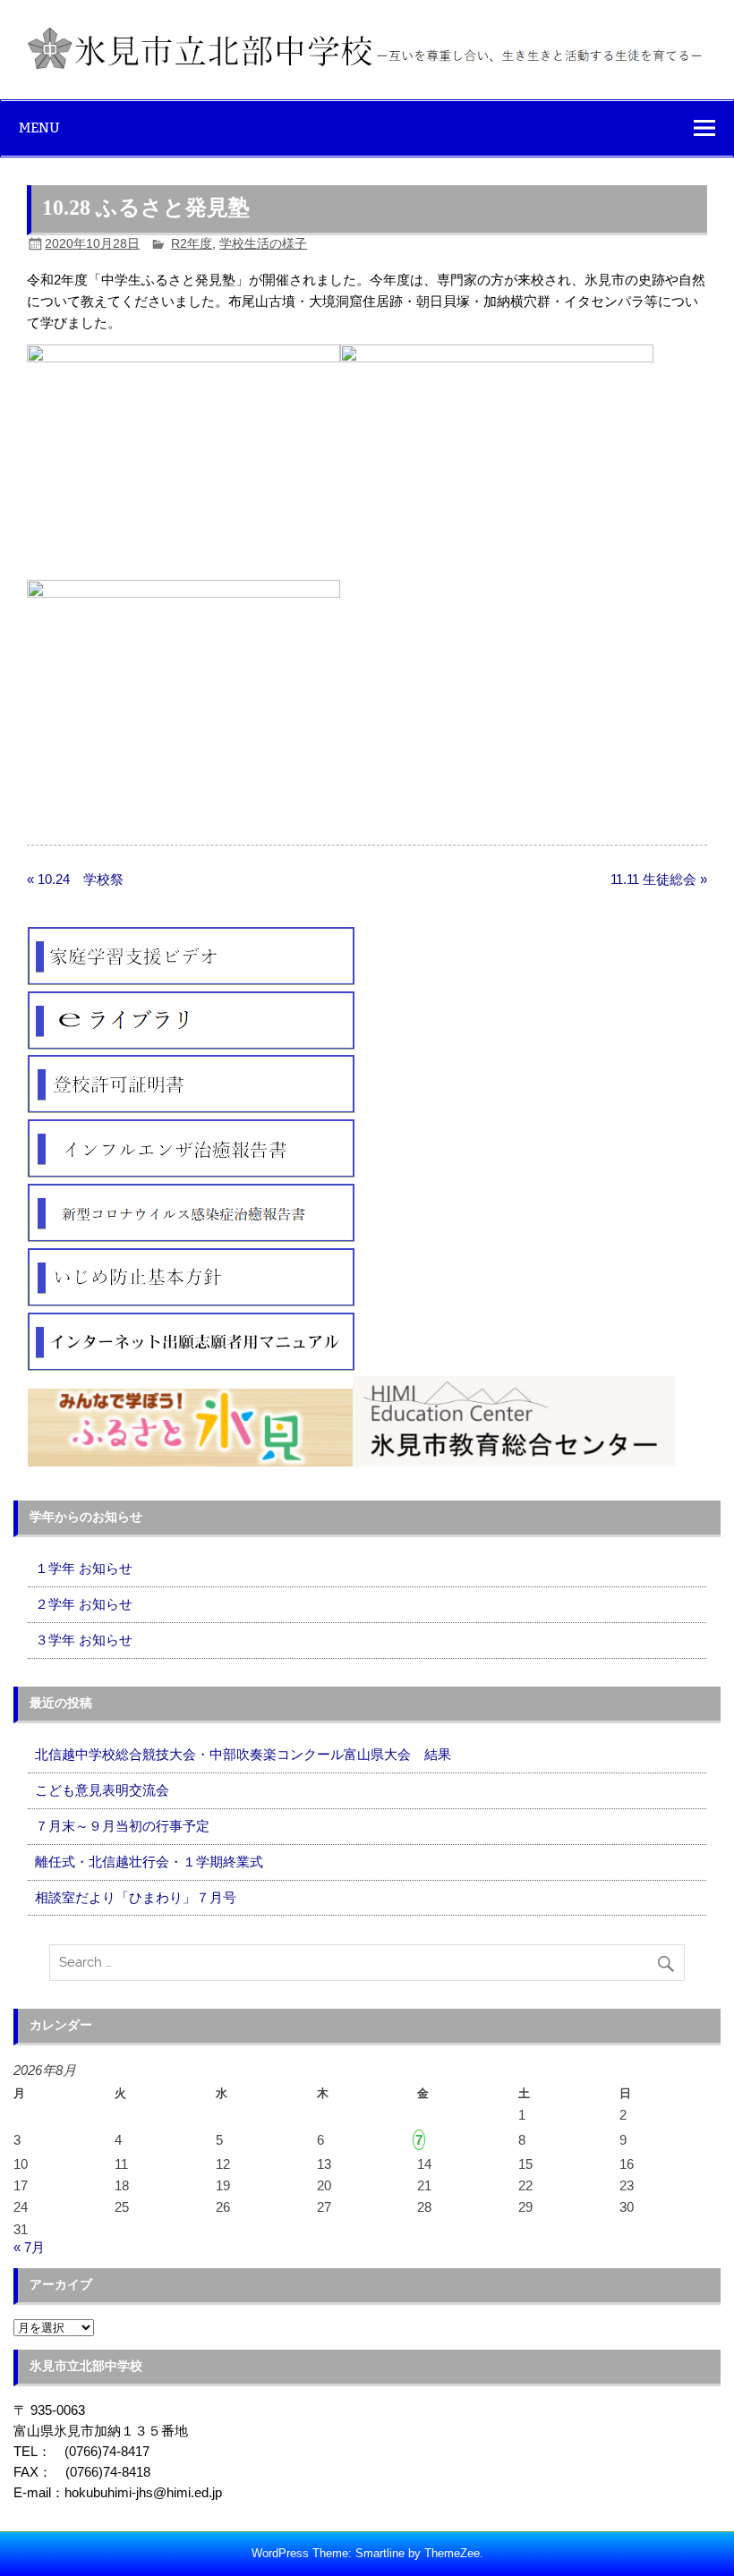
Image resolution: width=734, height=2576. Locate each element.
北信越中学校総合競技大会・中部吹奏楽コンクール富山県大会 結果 (243, 1754)
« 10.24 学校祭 (75, 879)
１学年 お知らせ (84, 1568)
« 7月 (29, 2247)
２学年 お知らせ (84, 1604)
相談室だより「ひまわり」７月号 (136, 1897)
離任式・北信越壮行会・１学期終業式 (149, 1862)
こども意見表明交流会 (102, 1790)
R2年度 (192, 244)
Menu (39, 128)
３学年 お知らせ (84, 1640)
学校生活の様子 (263, 244)
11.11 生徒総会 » (659, 879)
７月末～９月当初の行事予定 (122, 1826)
